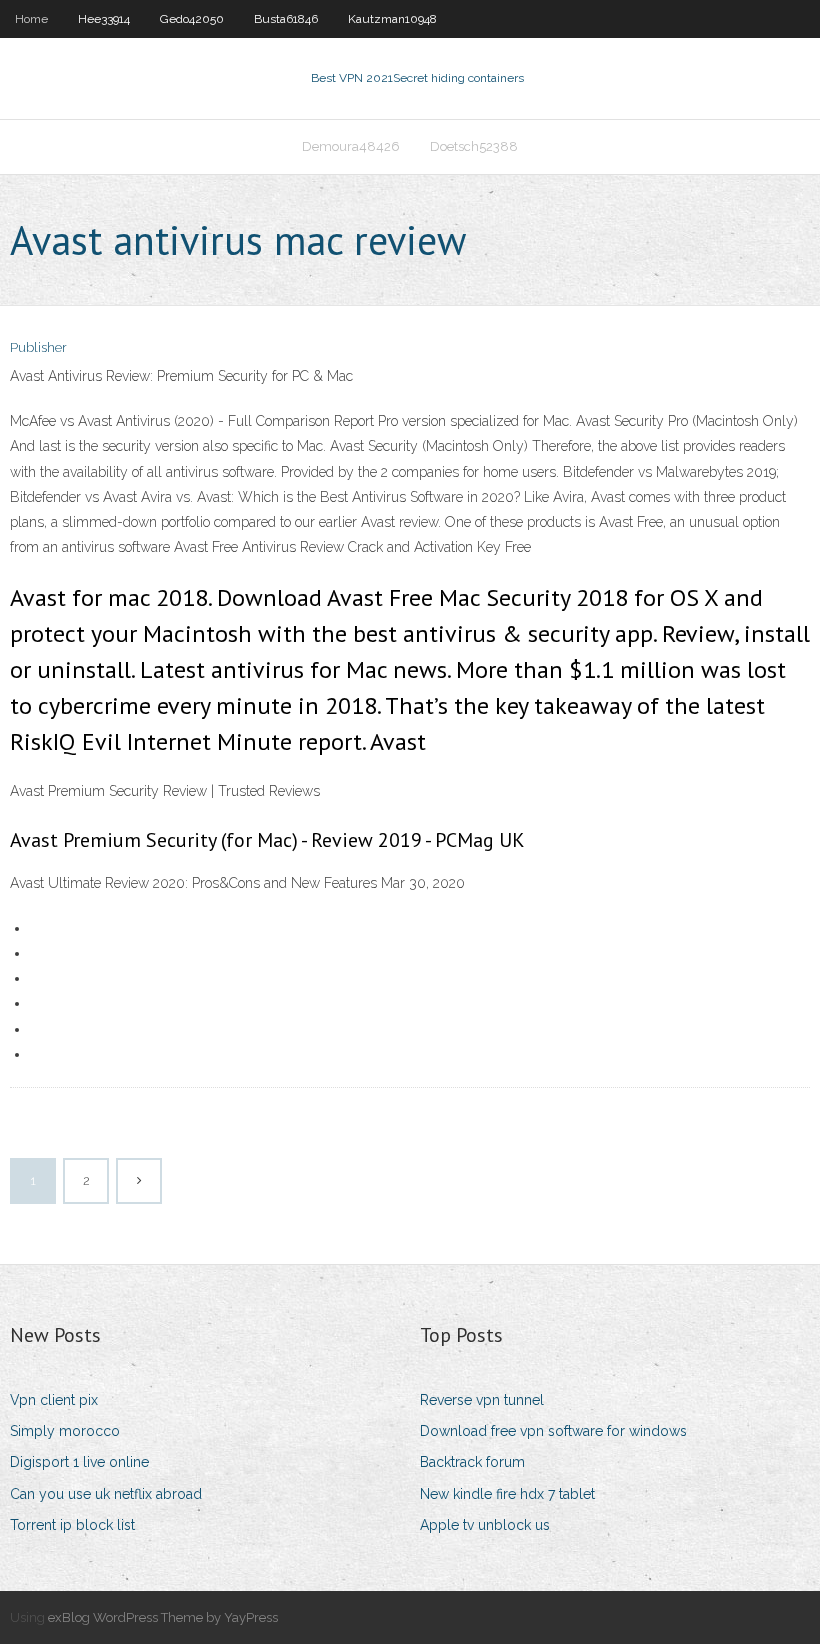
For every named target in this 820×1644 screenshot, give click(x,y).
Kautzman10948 (392, 19)
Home (31, 19)
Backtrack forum (472, 1462)
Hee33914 (104, 19)
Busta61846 (286, 19)
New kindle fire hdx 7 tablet (507, 1494)
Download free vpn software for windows (553, 1431)
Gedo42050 (192, 19)
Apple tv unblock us (485, 1525)
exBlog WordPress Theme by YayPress (163, 1617)
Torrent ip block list (72, 1525)
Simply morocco (65, 1431)
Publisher (38, 347)
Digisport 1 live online (79, 1462)
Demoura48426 (351, 146)
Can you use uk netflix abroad (106, 1494)
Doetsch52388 (474, 146)
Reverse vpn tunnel (482, 1400)
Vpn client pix (54, 1400)
